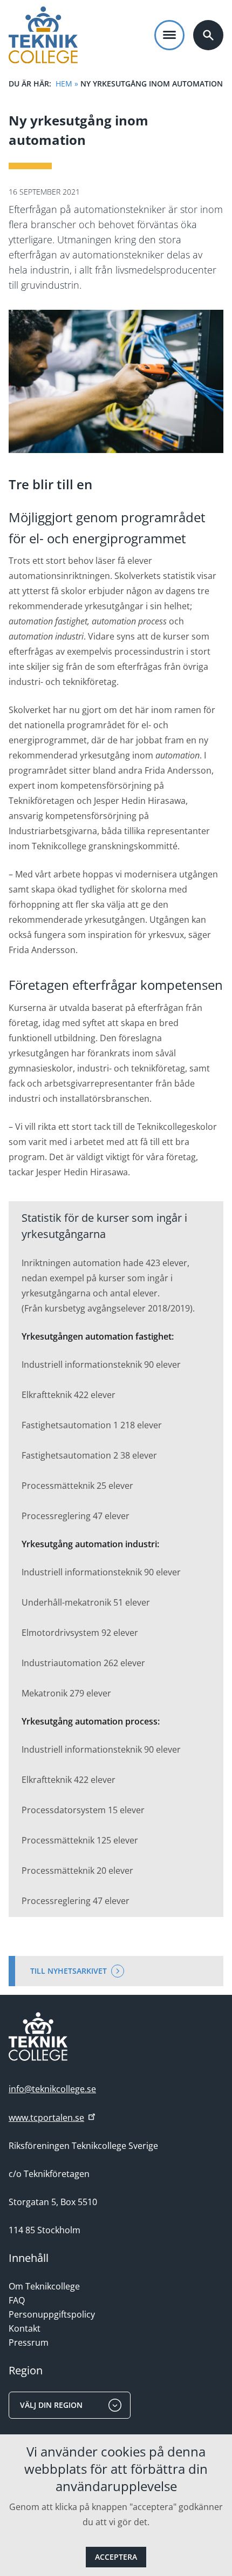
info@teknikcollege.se (52, 2089)
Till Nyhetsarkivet (69, 1971)
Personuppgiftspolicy (52, 2314)
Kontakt (25, 2328)
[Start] (43, 35)
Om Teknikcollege (44, 2286)
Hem (64, 84)
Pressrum (29, 2342)
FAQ (17, 2300)
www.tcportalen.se (46, 2118)
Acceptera (116, 2557)
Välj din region (51, 2405)
